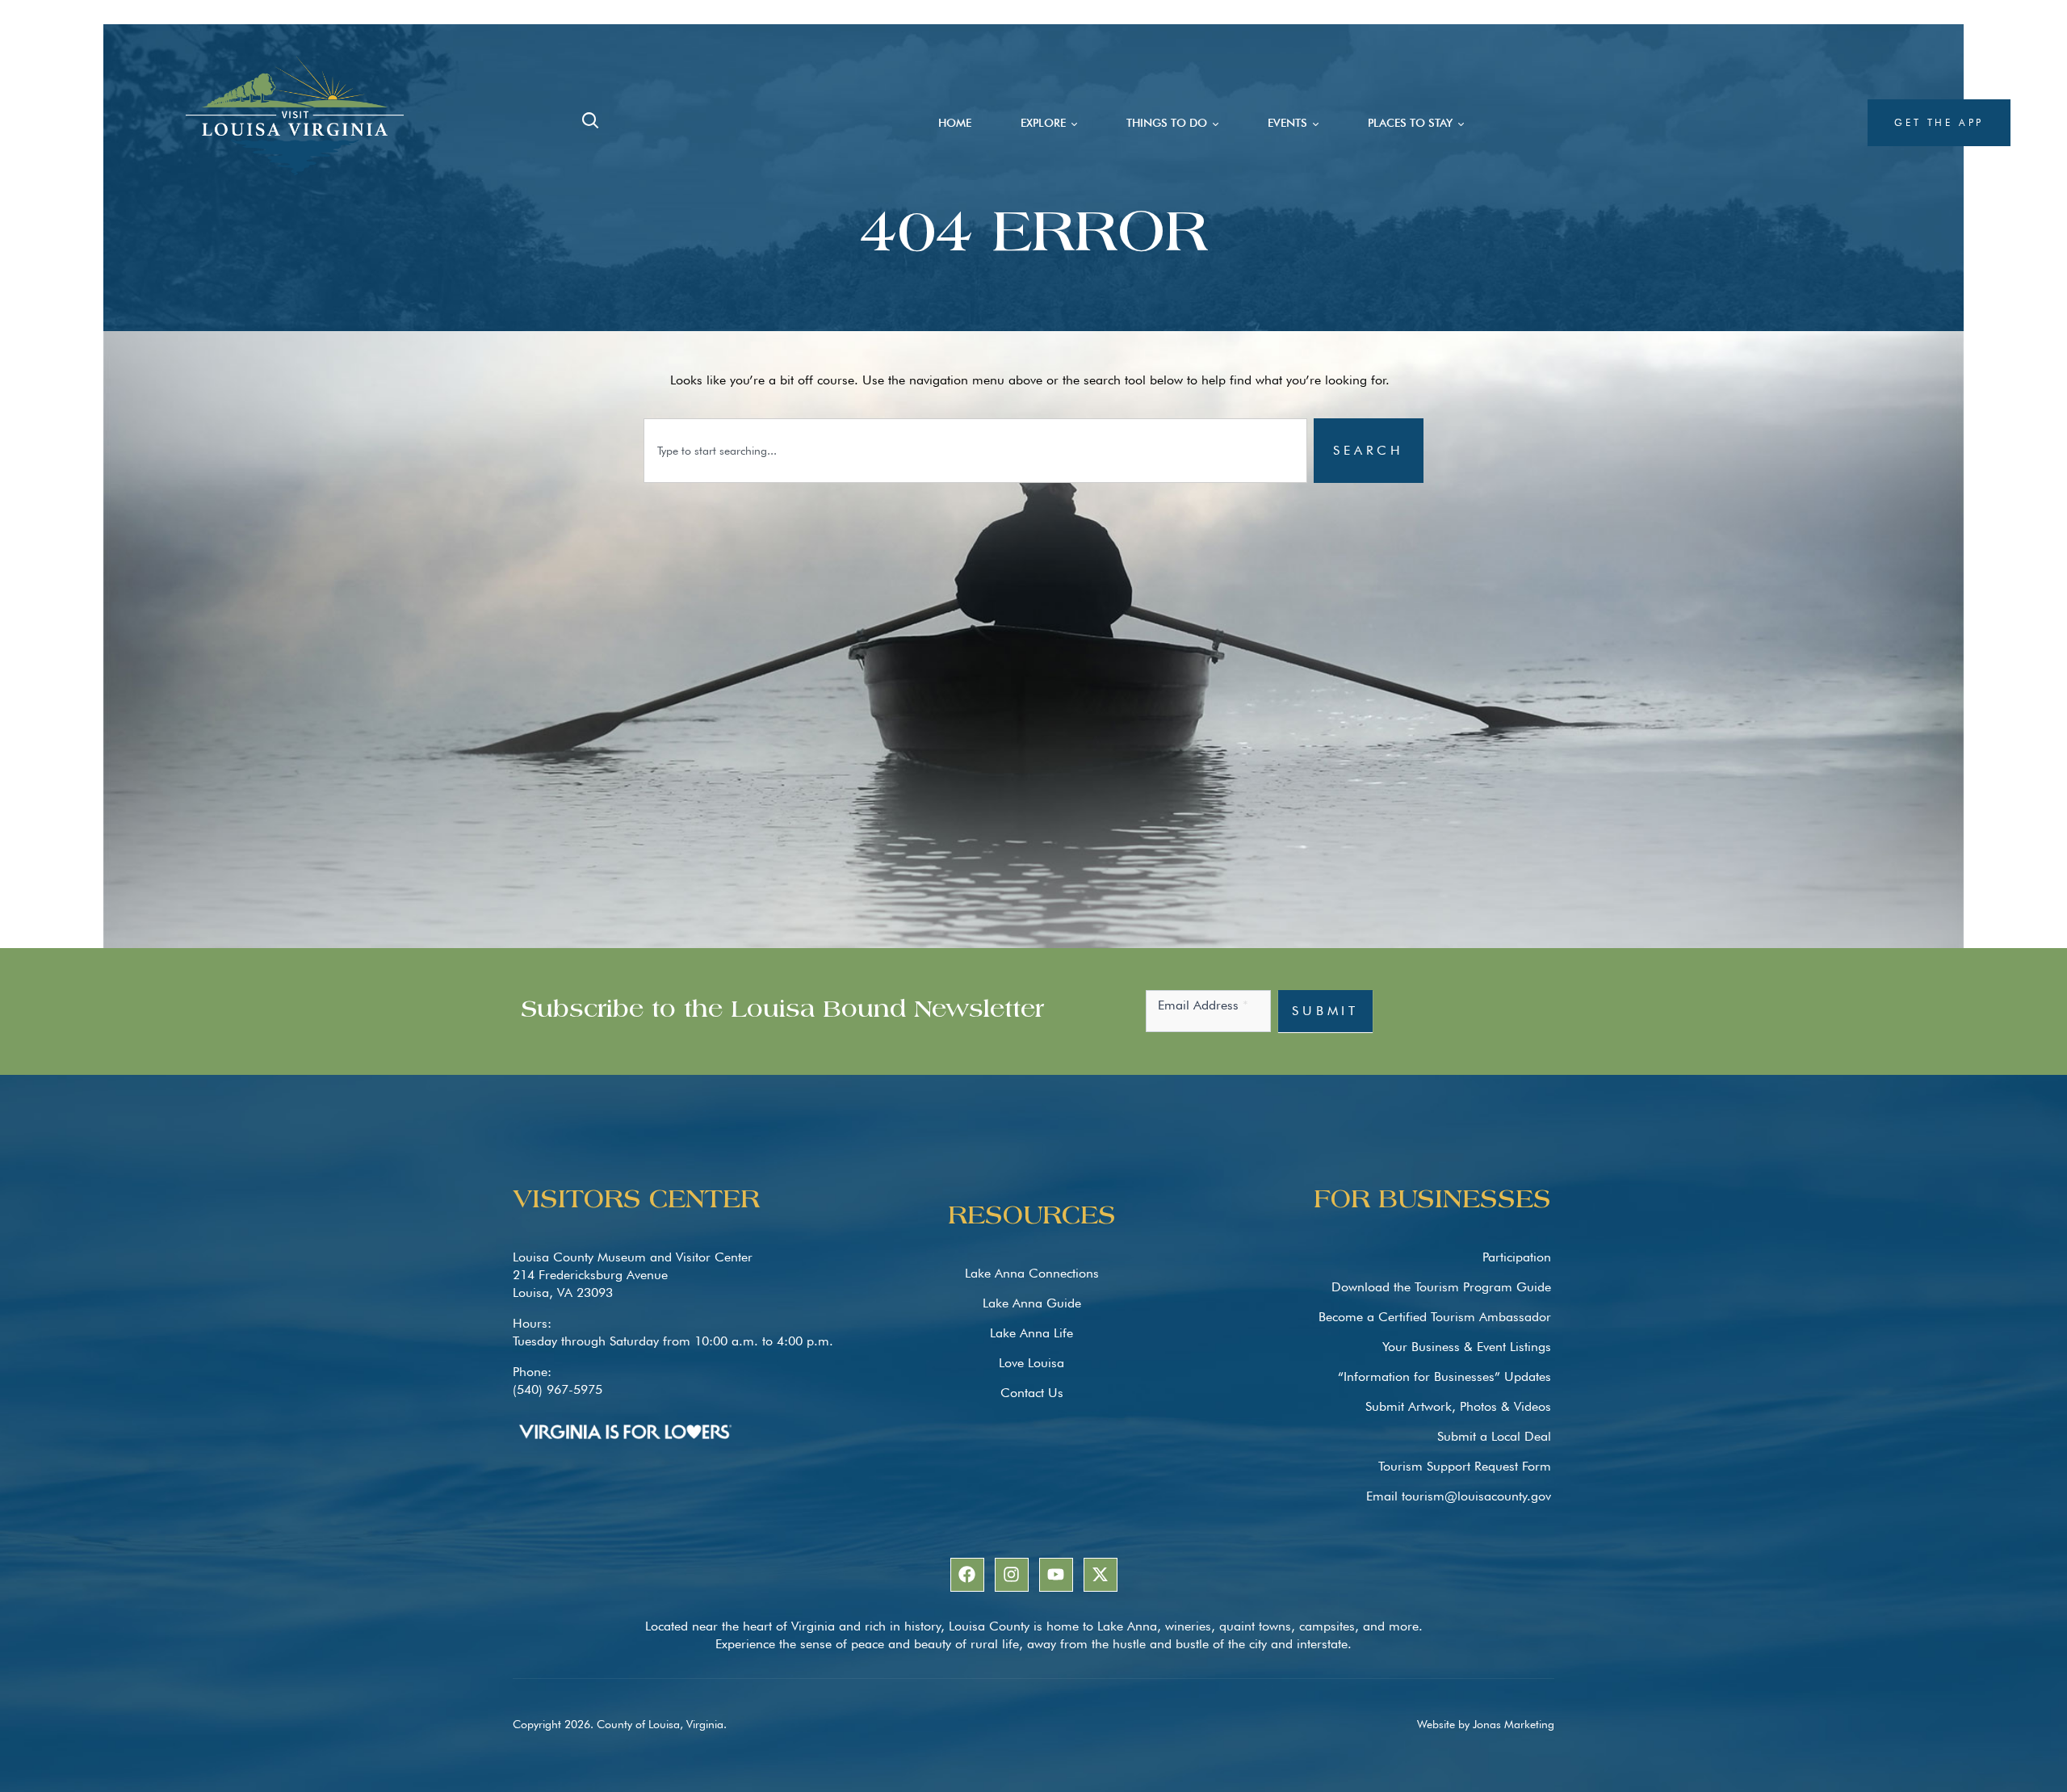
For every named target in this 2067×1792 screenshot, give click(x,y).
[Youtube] (1056, 1575)
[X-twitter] (1101, 1575)
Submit (1325, 1011)
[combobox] (975, 451)
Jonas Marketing (1514, 1724)
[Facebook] (967, 1575)
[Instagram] (1012, 1575)
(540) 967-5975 (558, 1389)
